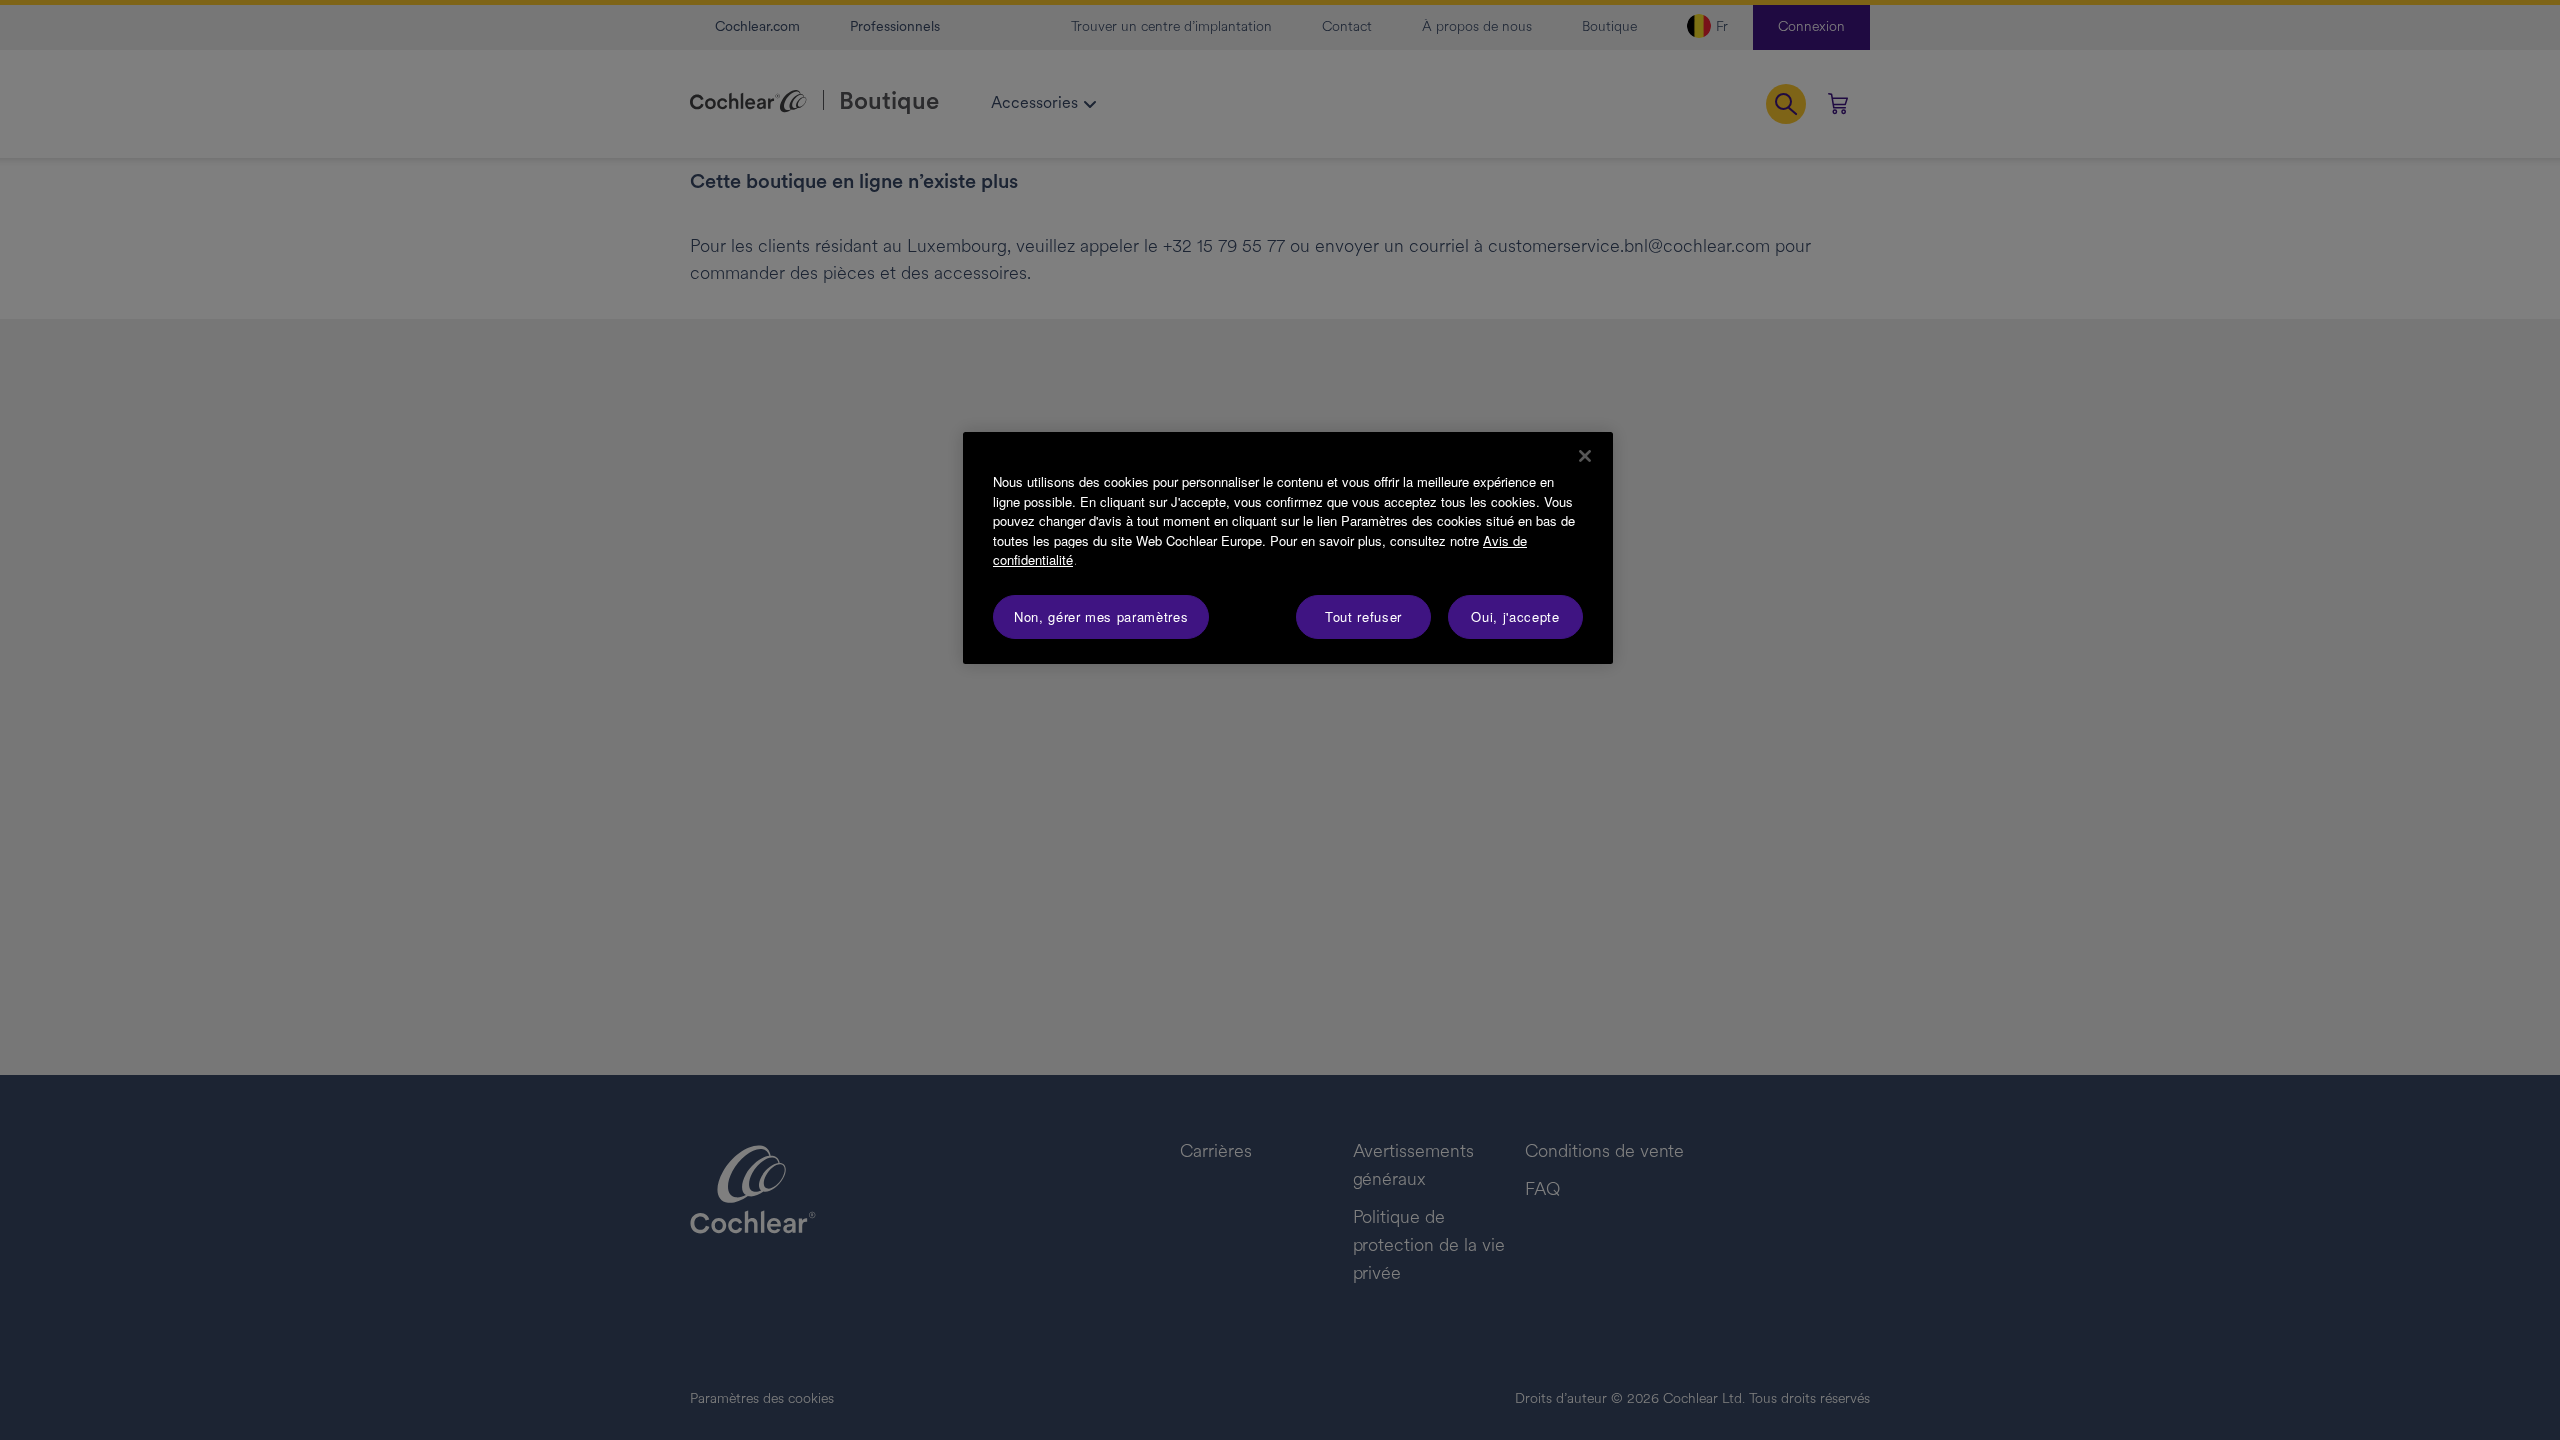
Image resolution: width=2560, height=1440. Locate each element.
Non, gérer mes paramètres (1101, 616)
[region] (1288, 548)
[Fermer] (1585, 456)
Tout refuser (1363, 616)
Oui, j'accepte (1515, 616)
